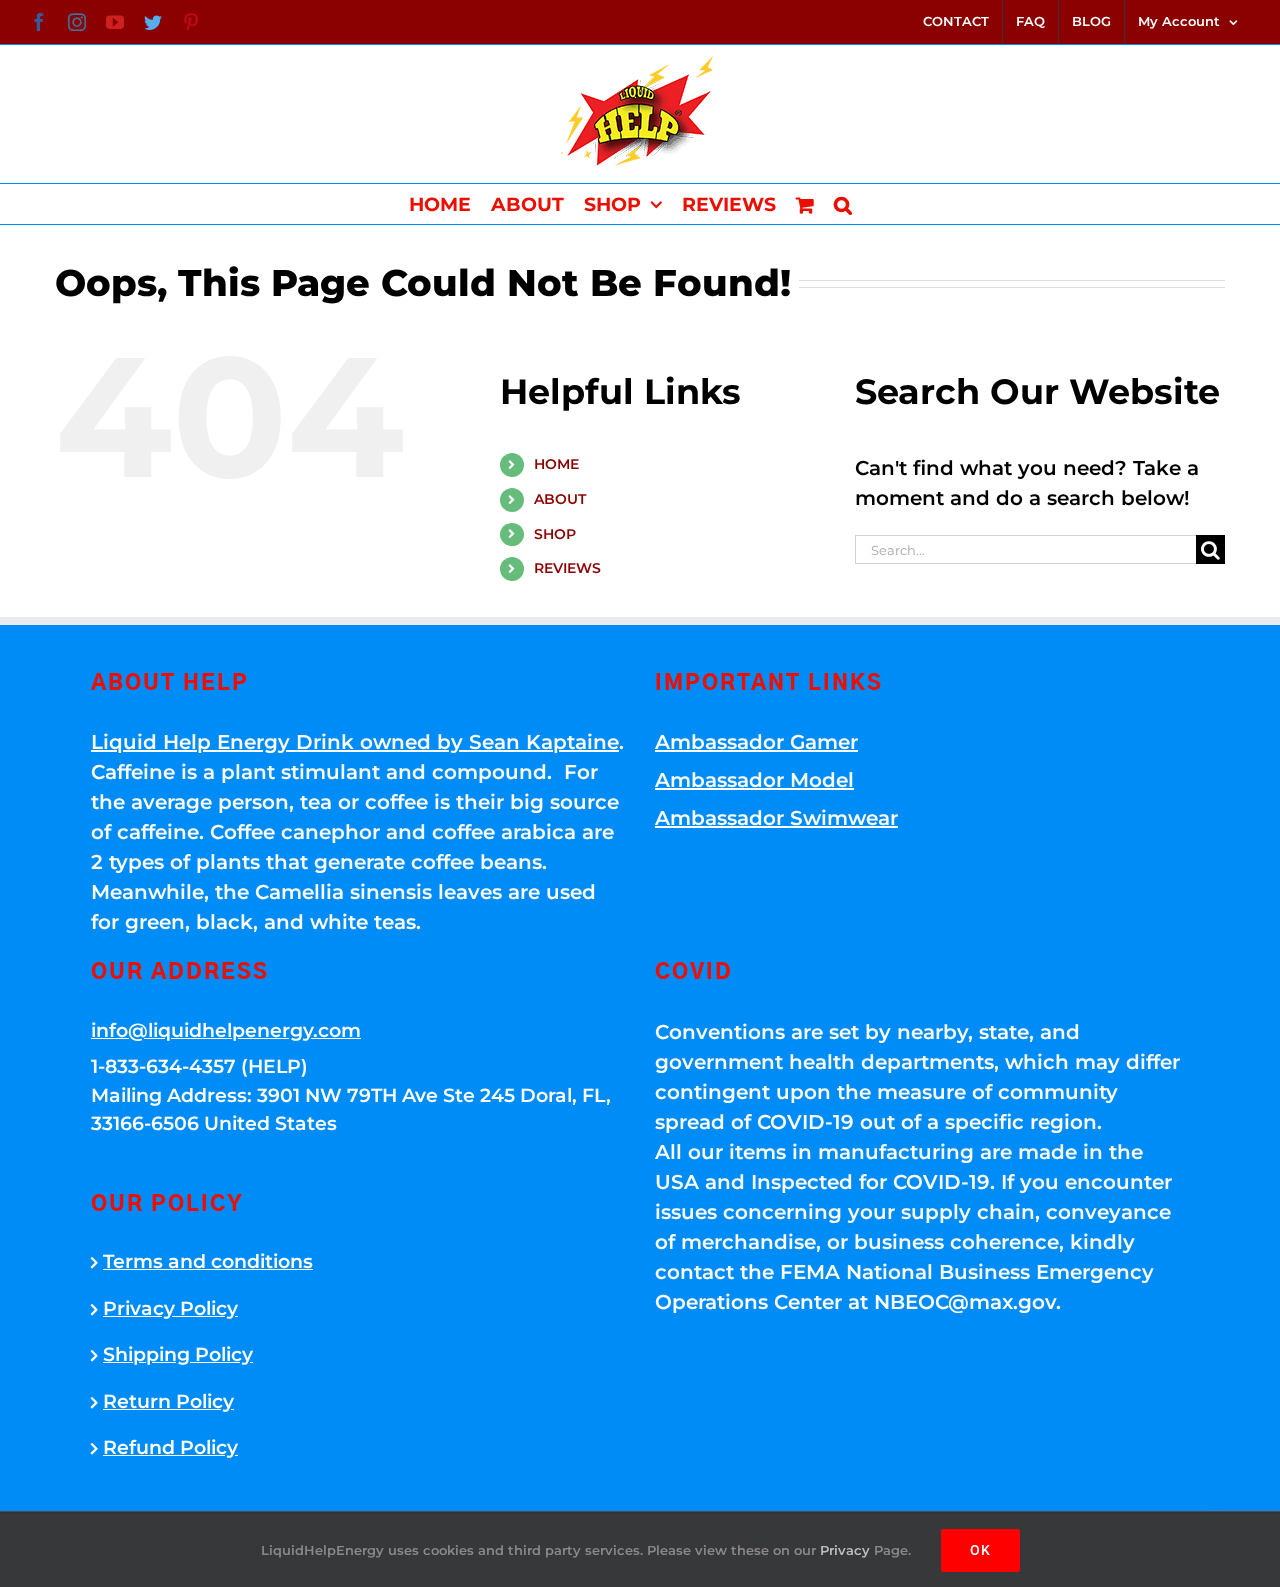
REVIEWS (567, 568)
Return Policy (168, 1401)
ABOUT (560, 499)
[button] (843, 204)
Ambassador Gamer (756, 742)
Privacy (845, 1550)
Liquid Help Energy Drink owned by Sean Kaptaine (355, 742)
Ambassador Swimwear (776, 818)
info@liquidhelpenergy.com (226, 1030)
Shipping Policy (178, 1354)
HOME (556, 464)
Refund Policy (170, 1447)
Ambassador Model (754, 780)
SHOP (555, 534)
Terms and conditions (208, 1261)
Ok (980, 1550)
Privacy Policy (170, 1308)
